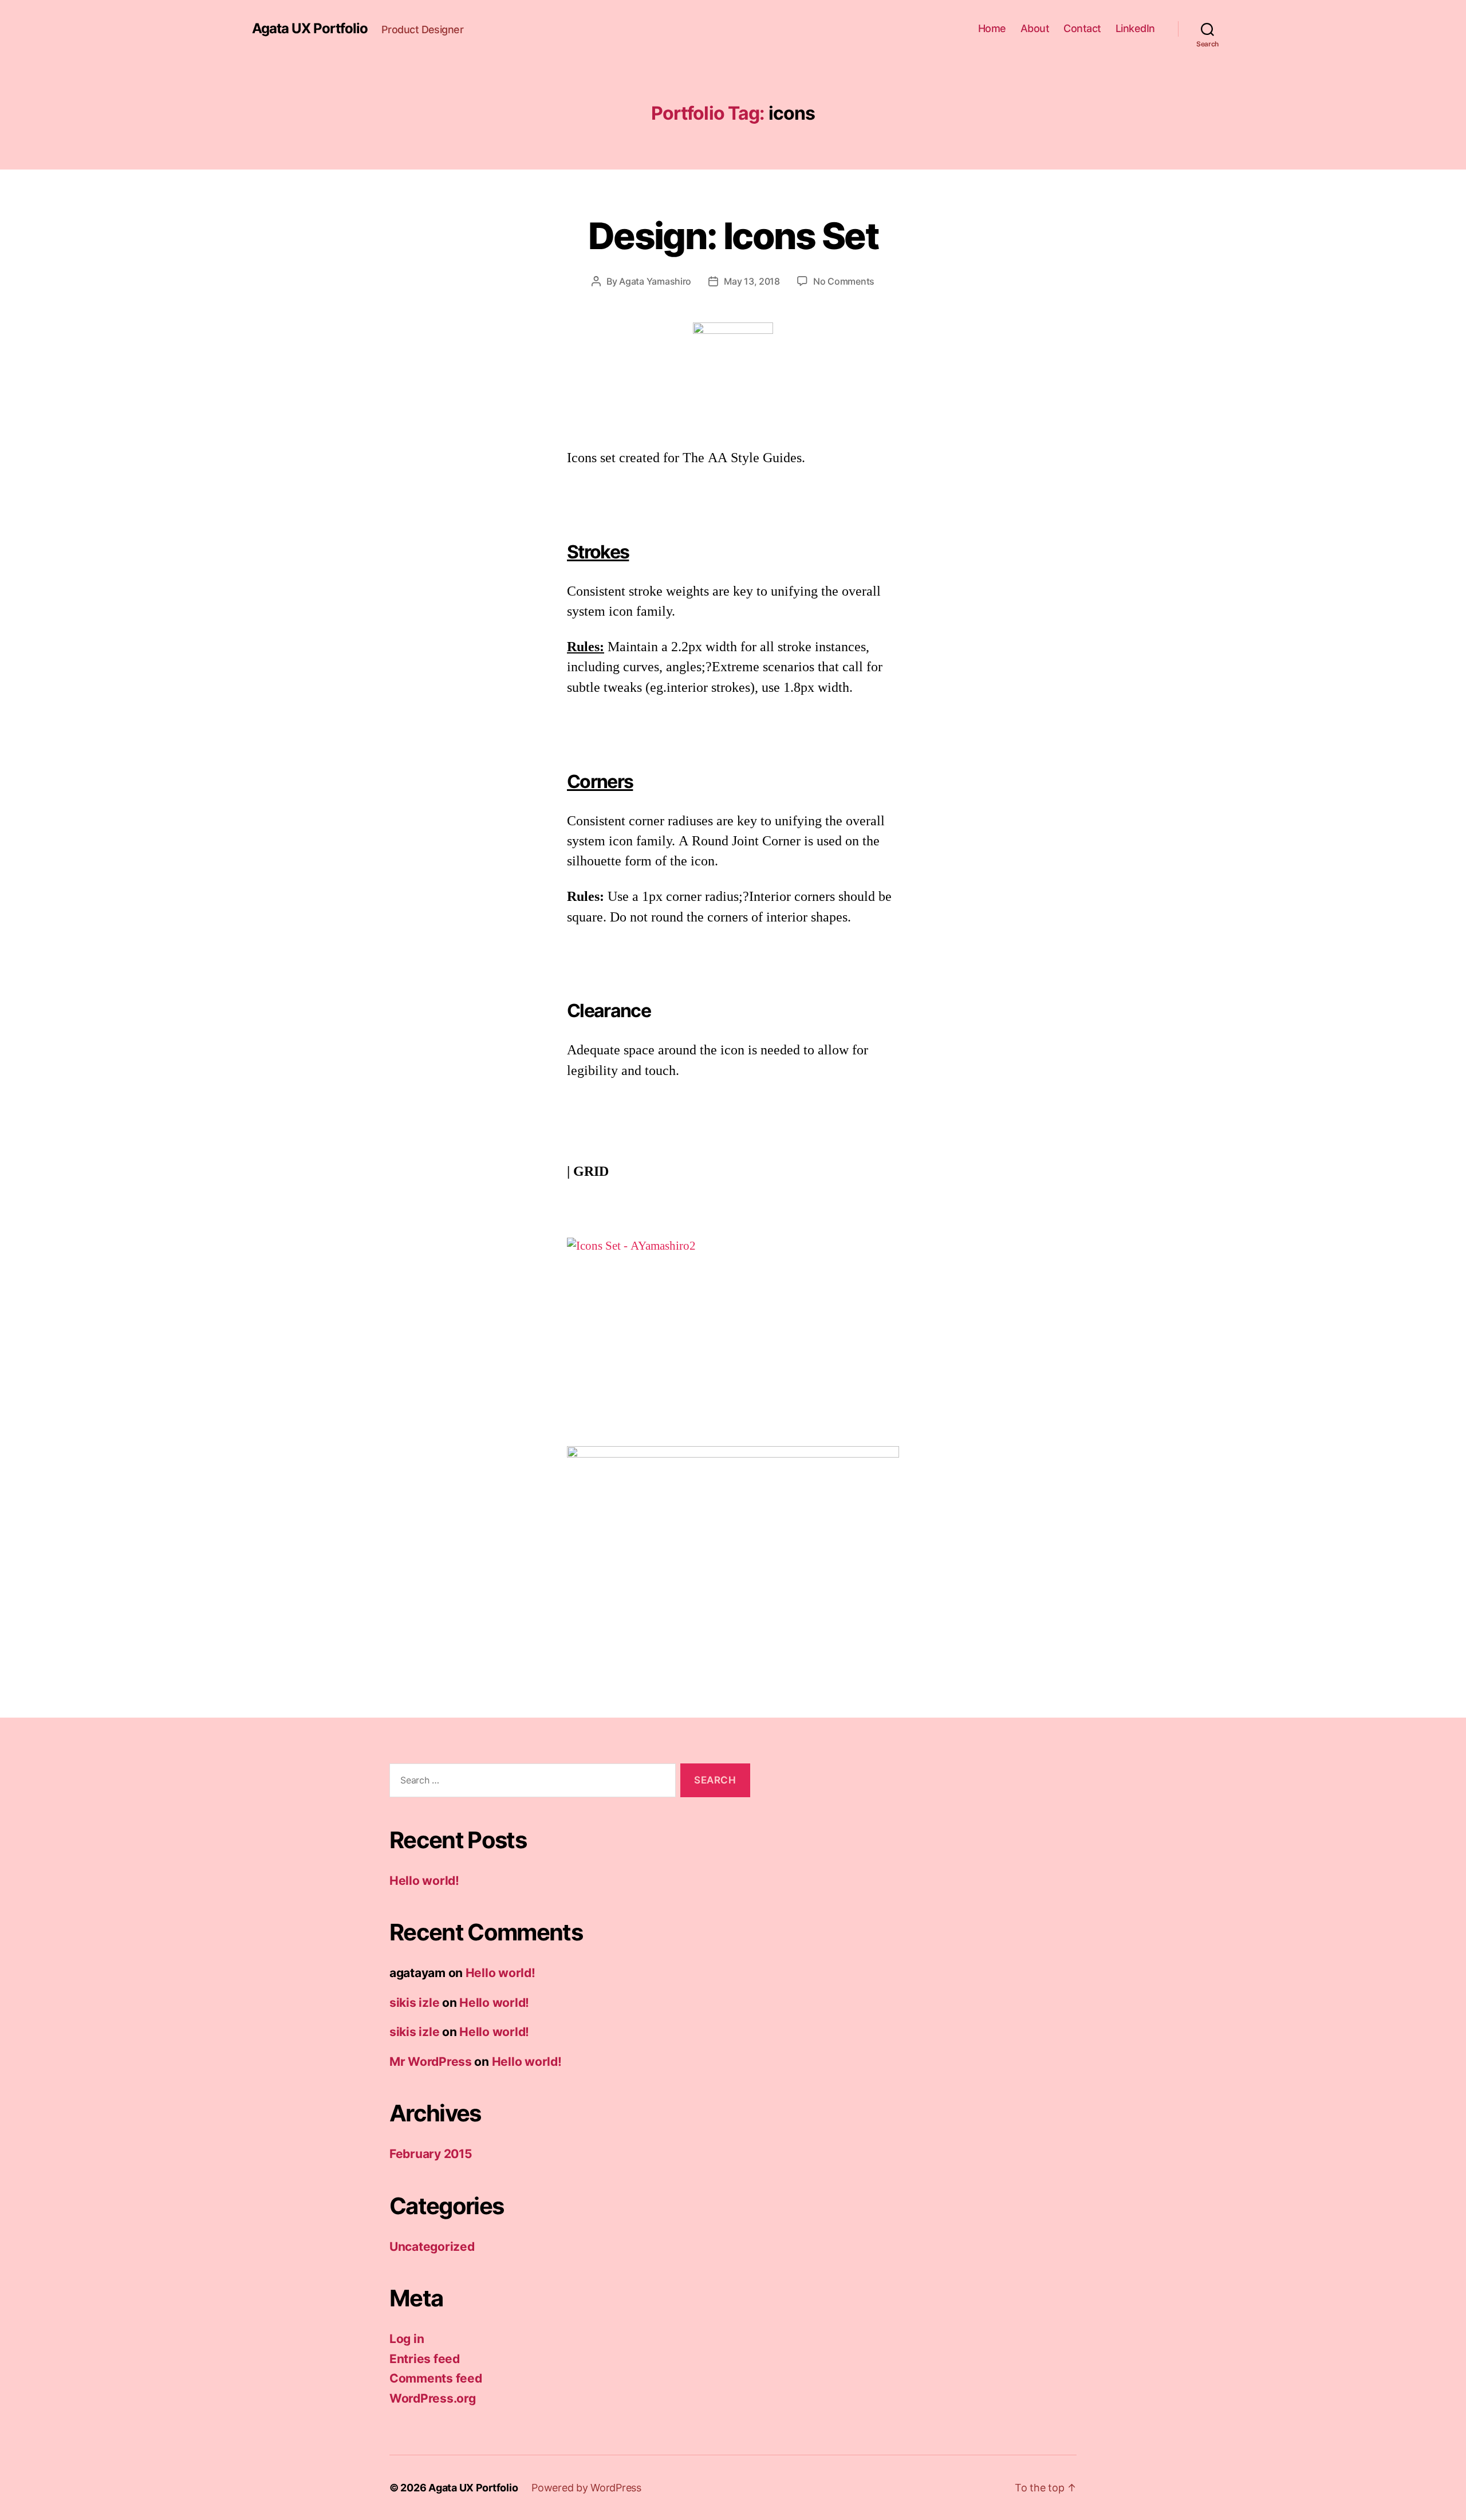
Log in (407, 2339)
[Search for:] (530, 1783)
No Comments (844, 281)
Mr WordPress (431, 2062)
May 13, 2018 (752, 281)
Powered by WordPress (586, 2488)
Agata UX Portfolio (310, 29)
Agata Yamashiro (655, 281)
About (1035, 28)
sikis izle (414, 2003)
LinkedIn (1135, 28)
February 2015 (431, 2154)
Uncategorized (432, 2247)
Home (992, 28)
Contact (1082, 28)
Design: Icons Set (733, 236)
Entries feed (425, 2359)
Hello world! (424, 1881)
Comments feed (436, 2378)
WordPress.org (433, 2398)
